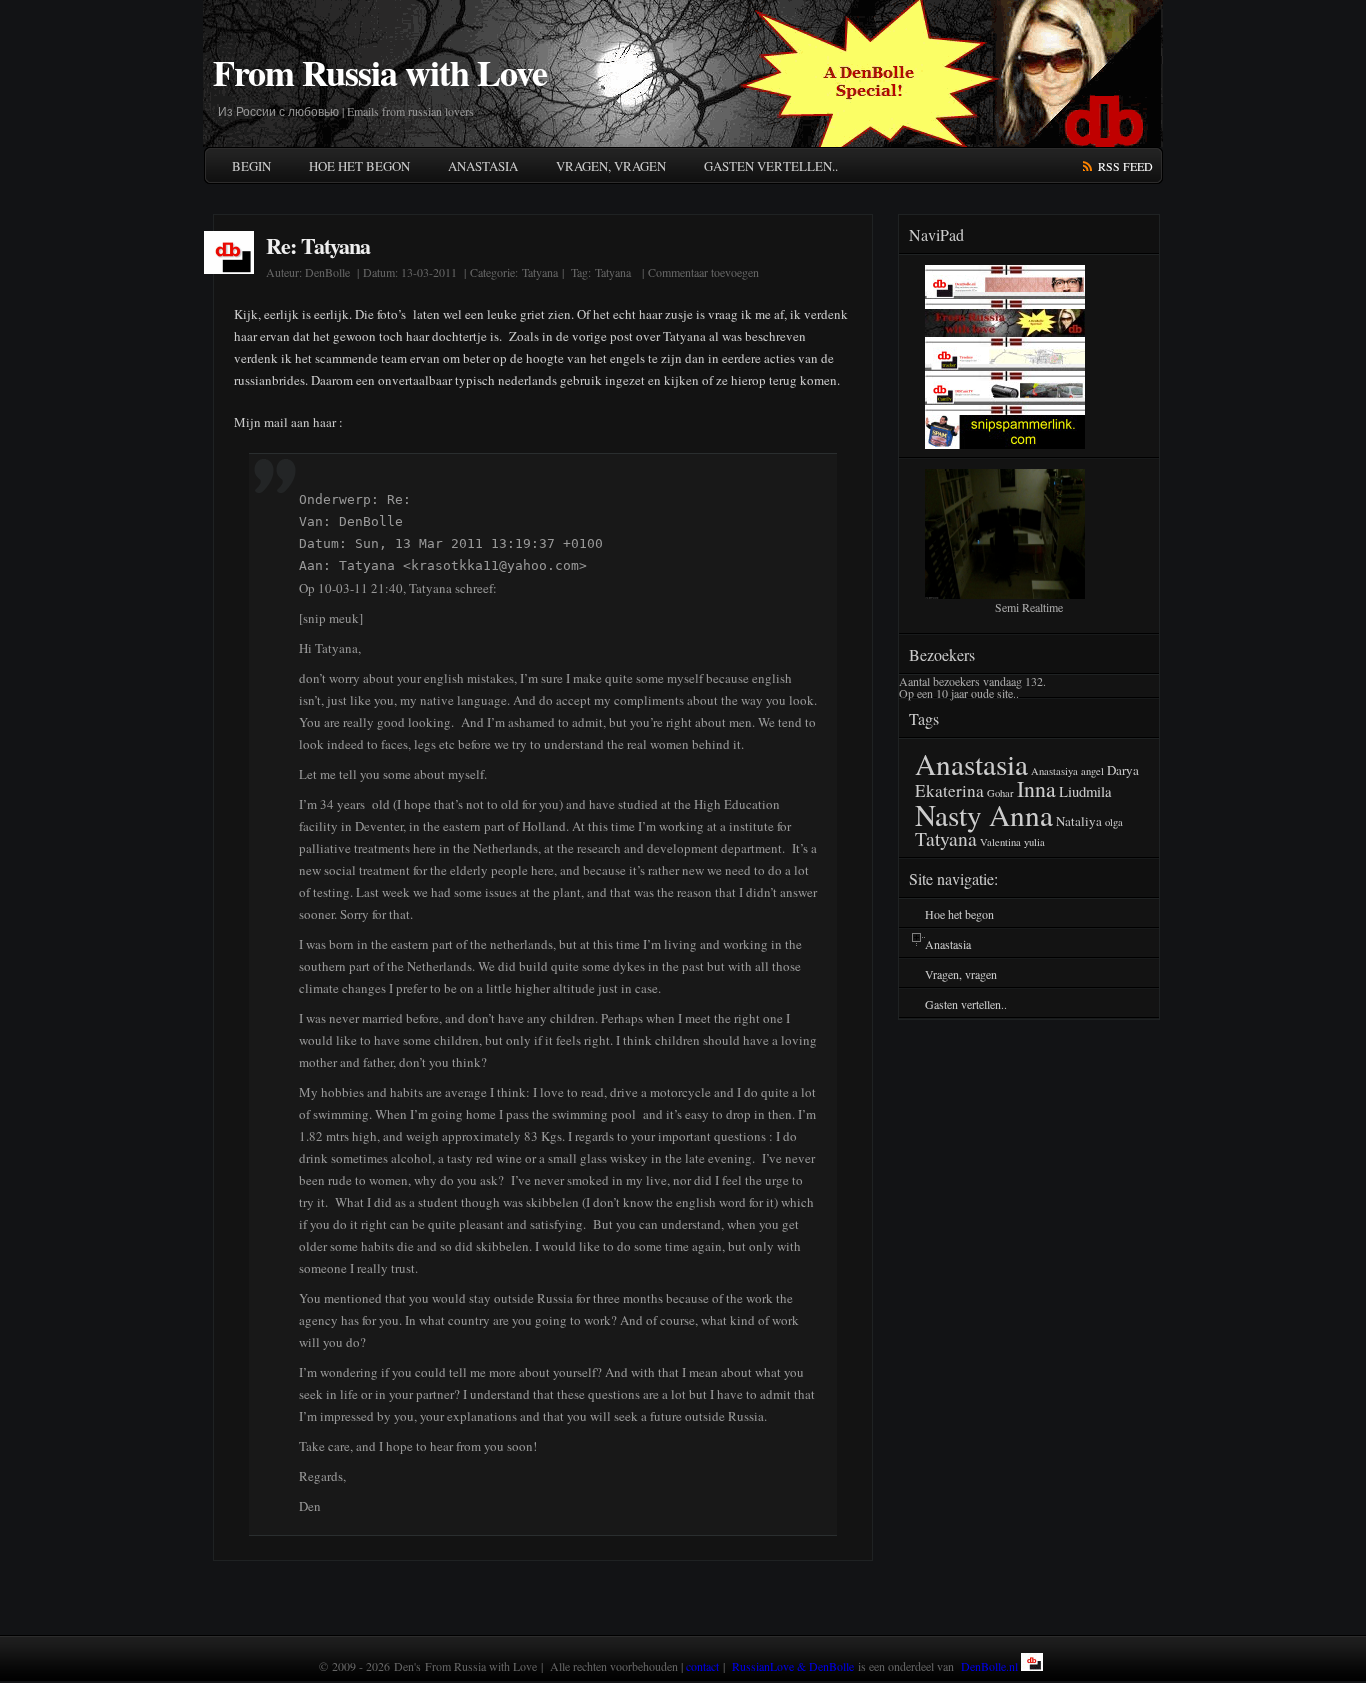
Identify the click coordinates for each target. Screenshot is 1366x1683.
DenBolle (327, 272)
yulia (1034, 842)
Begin (251, 166)
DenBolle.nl (989, 1666)
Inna (1036, 788)
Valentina (1000, 842)
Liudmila (1085, 791)
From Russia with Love (380, 72)
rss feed (1125, 166)
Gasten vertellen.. (771, 166)
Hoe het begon (359, 166)
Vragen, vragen (611, 166)
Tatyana (540, 272)
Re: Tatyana (318, 245)
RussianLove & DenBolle (793, 1666)
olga (1114, 822)
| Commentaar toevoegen (698, 272)
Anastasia (483, 166)
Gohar (1000, 793)
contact (702, 1666)
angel (1092, 771)
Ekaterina (949, 790)
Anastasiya (1054, 771)
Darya (1123, 770)
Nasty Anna (984, 814)
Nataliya (1079, 821)
